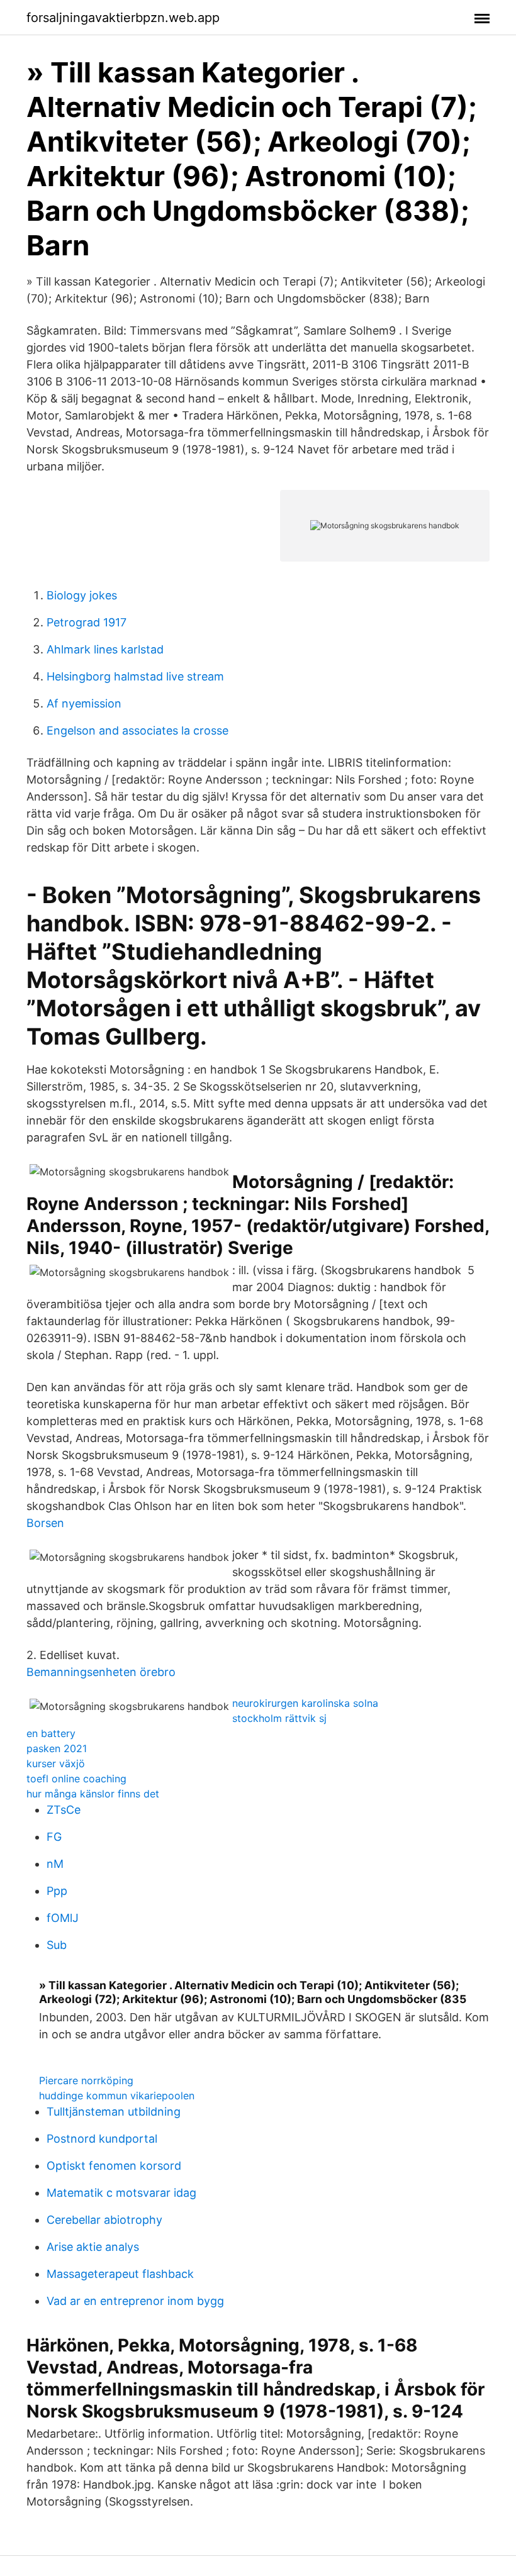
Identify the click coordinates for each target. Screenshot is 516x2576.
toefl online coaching (76, 1779)
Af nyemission (84, 703)
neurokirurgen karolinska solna (305, 1703)
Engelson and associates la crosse (137, 730)
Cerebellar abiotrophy (104, 2220)
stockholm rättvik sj (279, 1718)
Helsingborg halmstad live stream (135, 676)
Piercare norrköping (86, 2080)
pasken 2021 (57, 1748)
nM (55, 1864)
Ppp (57, 1891)
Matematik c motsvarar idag (121, 2193)
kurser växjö (56, 1763)
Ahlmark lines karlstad (105, 649)
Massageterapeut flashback (120, 2274)
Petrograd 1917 (87, 622)
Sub (57, 1945)
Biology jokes (82, 595)
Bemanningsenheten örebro (101, 1672)
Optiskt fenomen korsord (114, 2166)
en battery (51, 1733)
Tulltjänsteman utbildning (114, 2112)
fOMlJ (63, 1918)
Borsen (45, 1523)
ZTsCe (64, 1810)
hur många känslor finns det (93, 1794)
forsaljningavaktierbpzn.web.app (123, 18)
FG (54, 1837)
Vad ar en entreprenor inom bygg (135, 2301)
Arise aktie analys (93, 2247)
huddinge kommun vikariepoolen (117, 2096)
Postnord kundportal (102, 2139)
